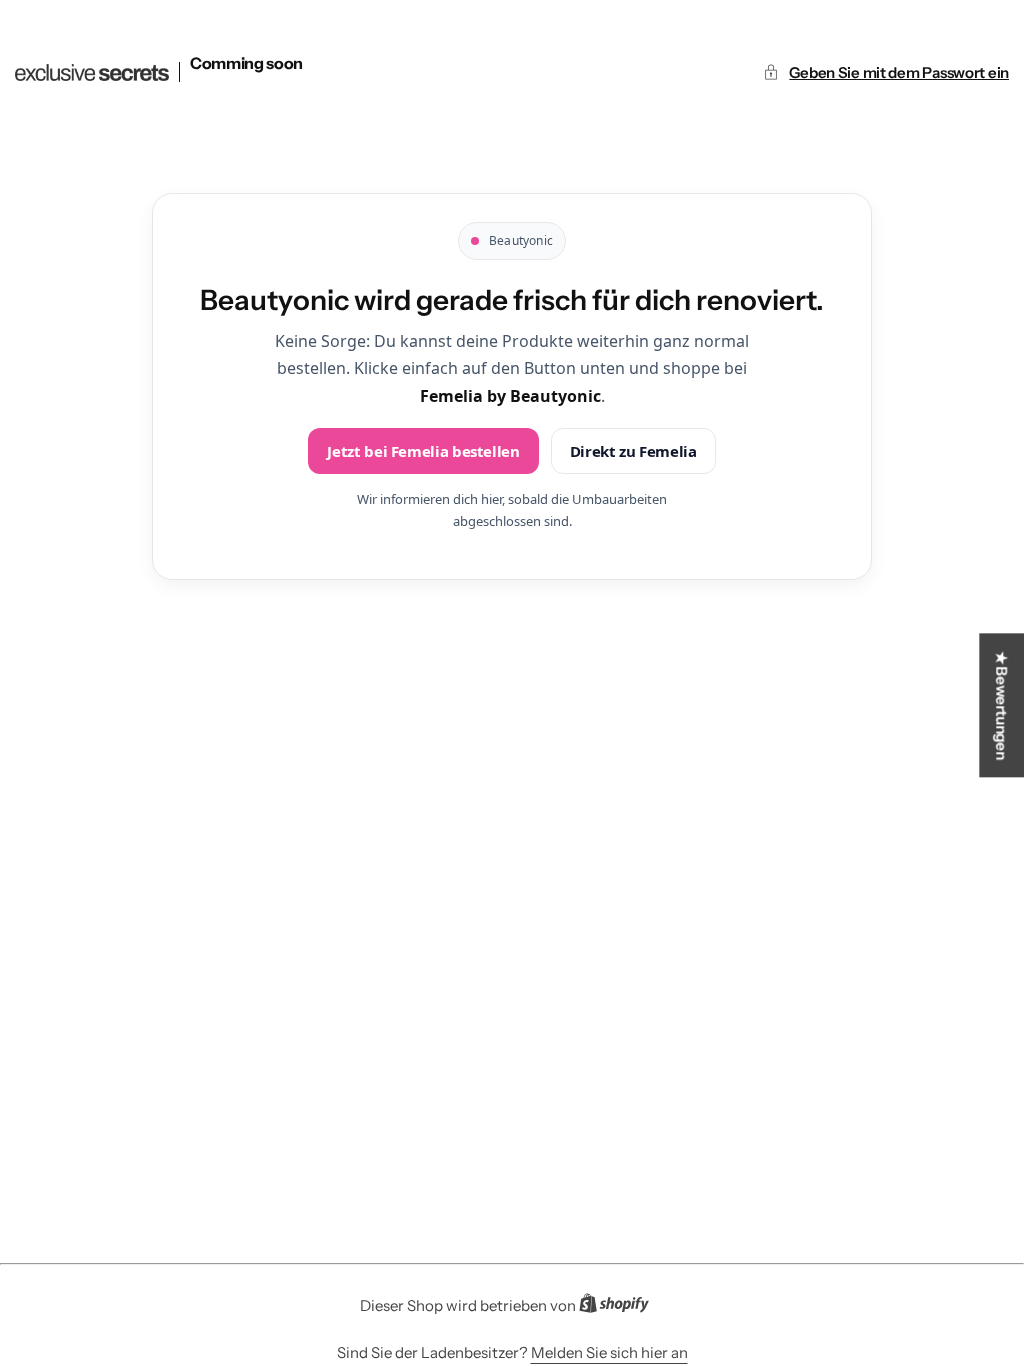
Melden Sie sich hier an (609, 1352)
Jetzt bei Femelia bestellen (423, 451)
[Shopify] (620, 1307)
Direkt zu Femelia (633, 451)
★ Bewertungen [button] (1001, 705)
